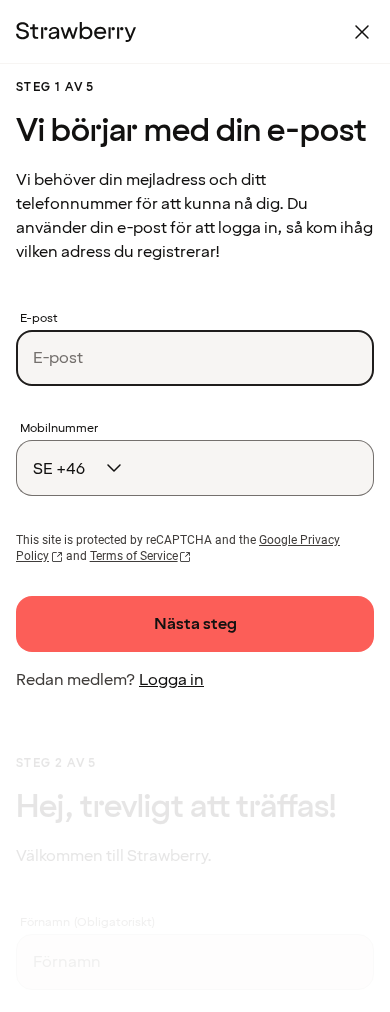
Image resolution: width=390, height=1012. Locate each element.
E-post (39, 319)
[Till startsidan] (76, 32)
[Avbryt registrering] (362, 32)
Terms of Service (134, 556)
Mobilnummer (59, 429)
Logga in (171, 680)
